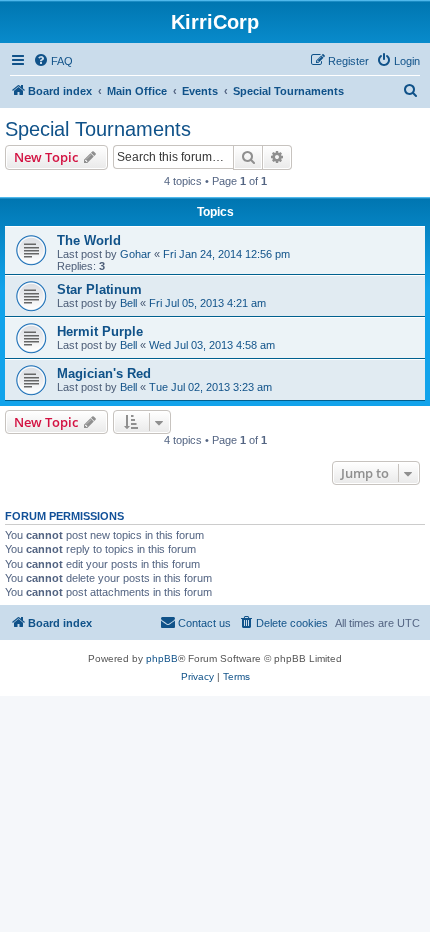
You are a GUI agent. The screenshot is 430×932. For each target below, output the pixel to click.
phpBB (162, 658)
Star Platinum (99, 289)
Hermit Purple (100, 331)
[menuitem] (53, 61)
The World (89, 240)
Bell (128, 303)
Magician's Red (104, 373)
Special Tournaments (98, 129)
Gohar (135, 254)
